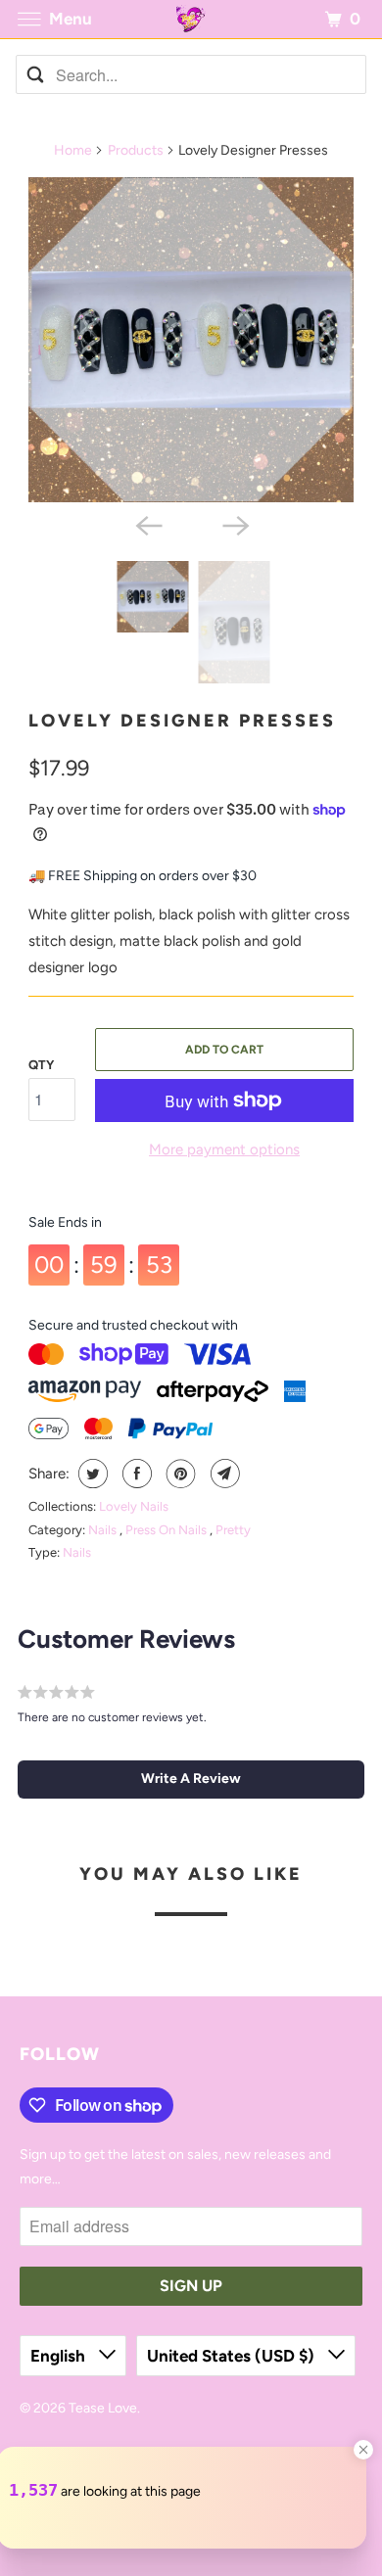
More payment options (224, 1149)
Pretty (233, 1530)
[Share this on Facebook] (135, 1474)
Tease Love (103, 2408)
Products (136, 150)
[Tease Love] (191, 19)
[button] (191, 1779)
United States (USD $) (233, 2356)
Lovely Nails (134, 1506)
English (60, 2356)
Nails (104, 1530)
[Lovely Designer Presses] (191, 340)
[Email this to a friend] (223, 1474)
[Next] (234, 524)
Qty (41, 1065)
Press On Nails (167, 1530)
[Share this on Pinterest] (179, 1474)
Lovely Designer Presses (182, 721)
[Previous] (148, 524)
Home (73, 150)
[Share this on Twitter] (91, 1474)
